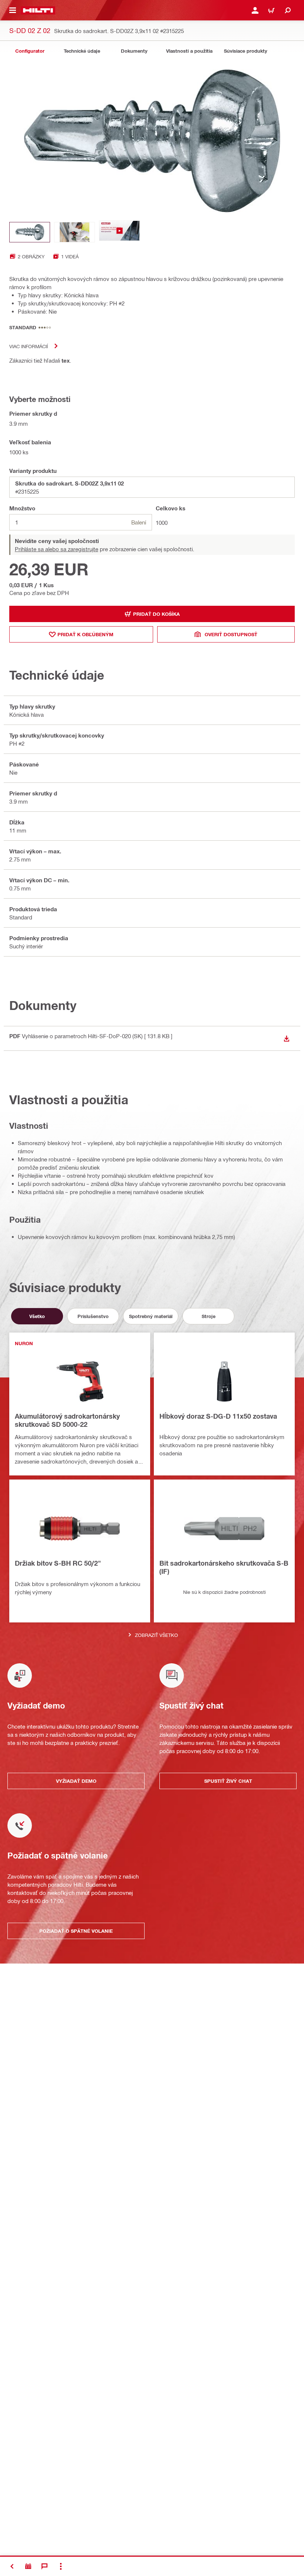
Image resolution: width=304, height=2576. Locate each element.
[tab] (30, 51)
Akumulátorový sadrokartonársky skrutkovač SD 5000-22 (67, 1420)
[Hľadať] (288, 10)
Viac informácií (29, 346)
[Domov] (38, 10)
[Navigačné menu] (13, 10)
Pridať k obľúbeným (85, 634)
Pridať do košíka (156, 614)
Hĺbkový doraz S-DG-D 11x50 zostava (218, 1416)
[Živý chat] (44, 2566)
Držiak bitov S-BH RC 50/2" (58, 1563)
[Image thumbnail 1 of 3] (30, 232)
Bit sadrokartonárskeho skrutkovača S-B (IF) (224, 1567)
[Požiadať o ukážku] (28, 2566)
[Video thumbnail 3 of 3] (119, 232)
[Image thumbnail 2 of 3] (75, 232)
